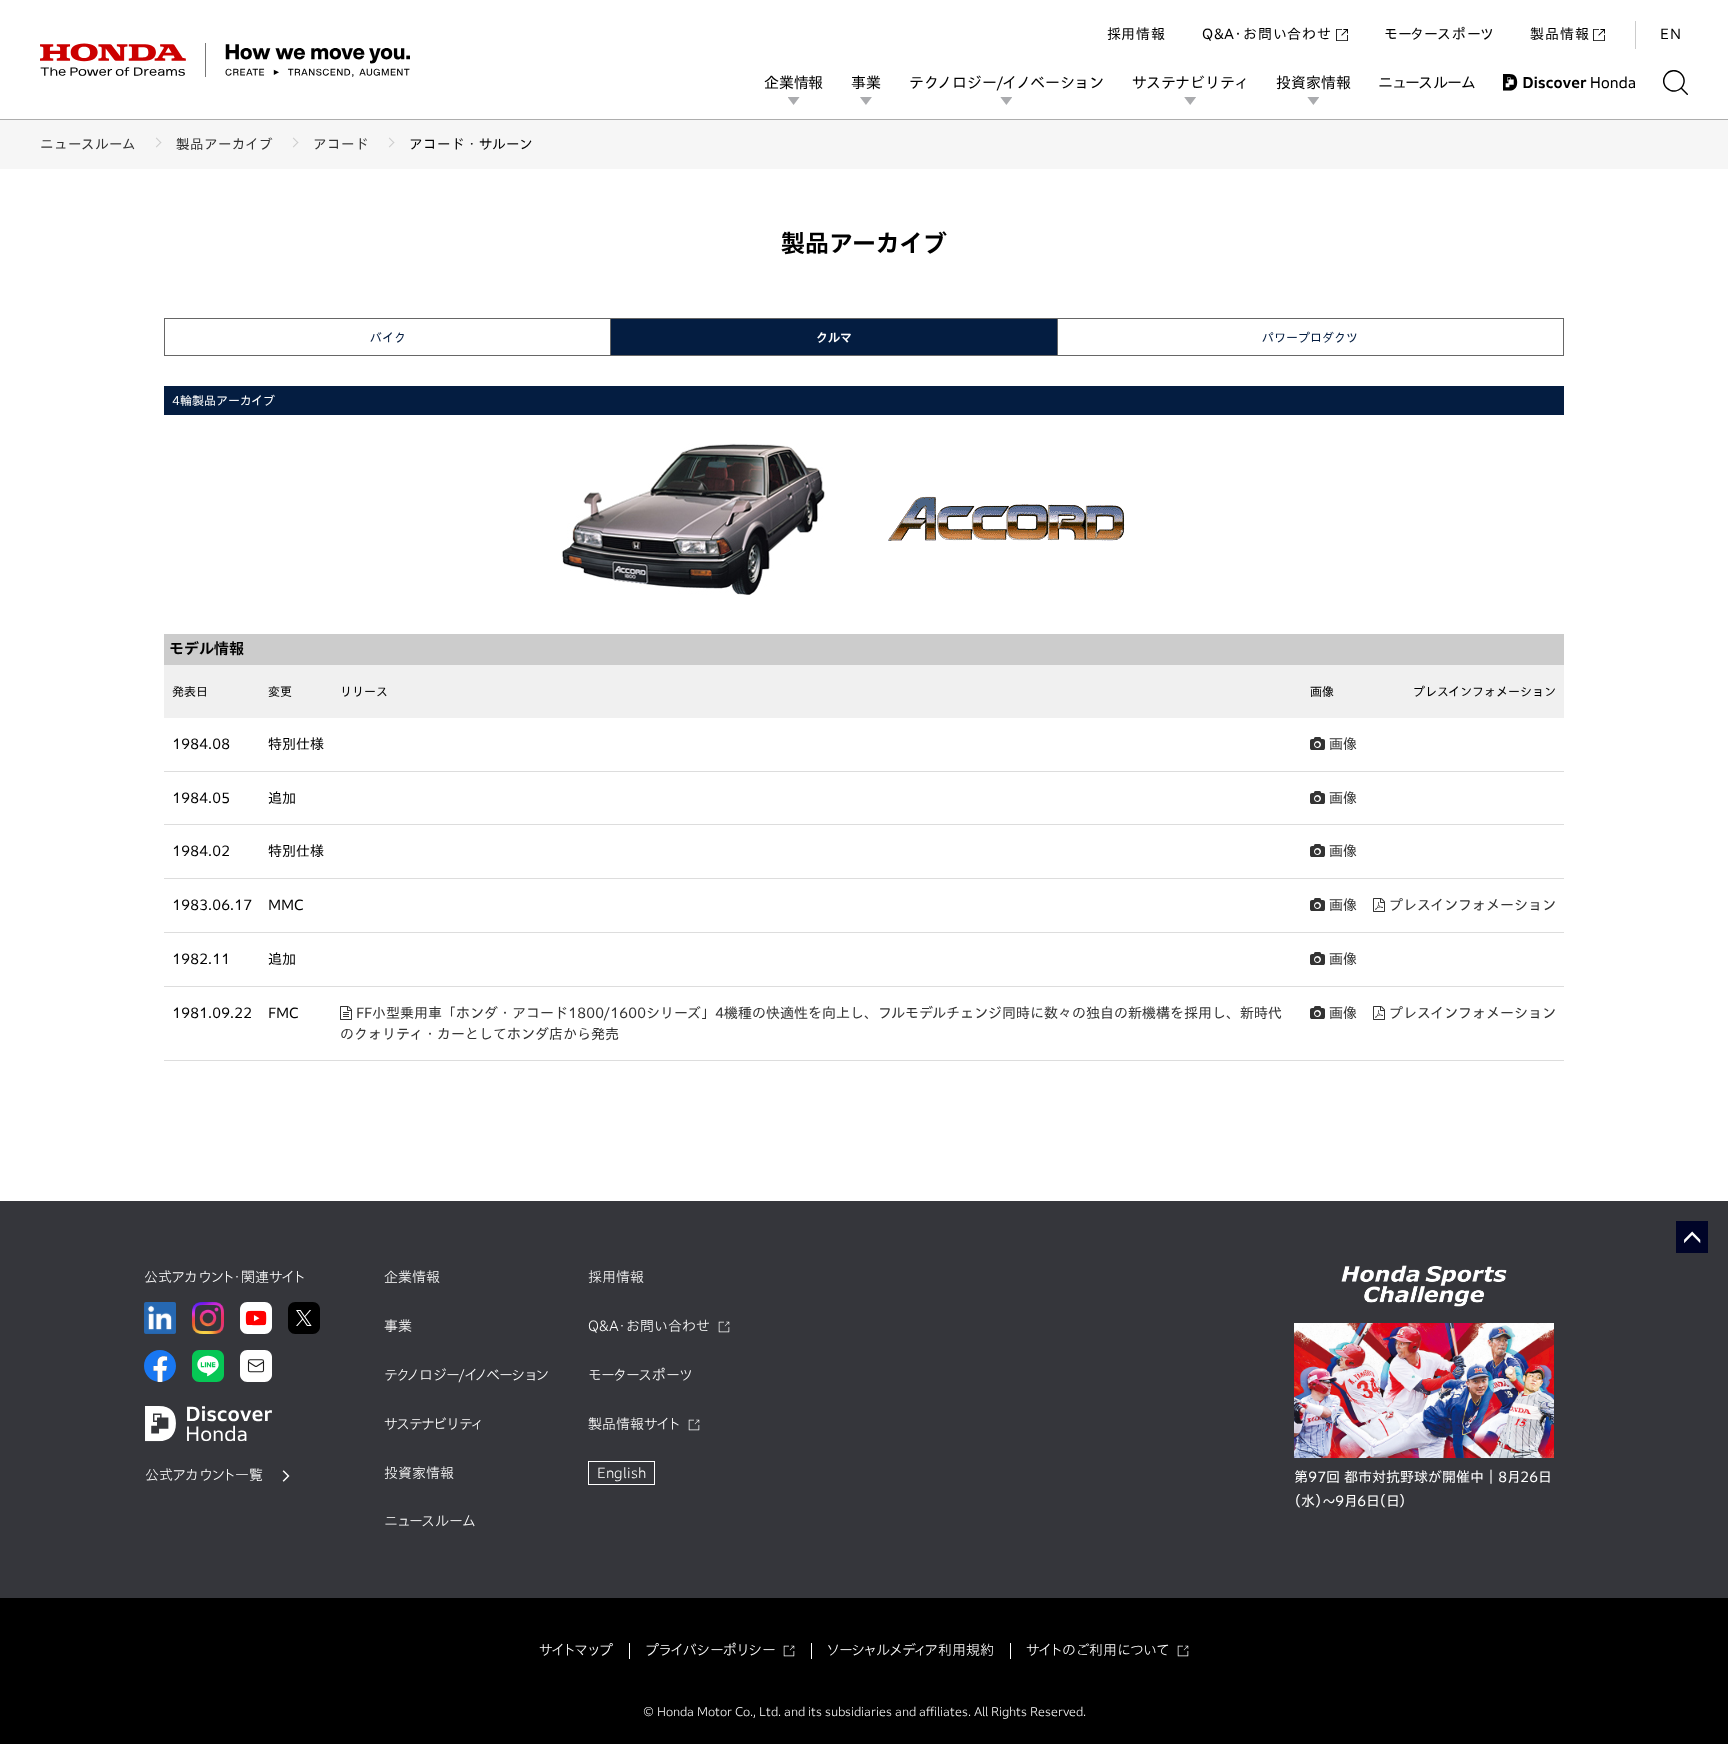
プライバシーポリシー (710, 1650)
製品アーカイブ (224, 144)
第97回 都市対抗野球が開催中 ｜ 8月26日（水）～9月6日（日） (1422, 1489)
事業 (866, 82)
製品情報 (1559, 34)
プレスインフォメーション (1470, 905)
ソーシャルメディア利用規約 (910, 1650)
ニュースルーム (1426, 82)
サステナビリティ (1190, 82)
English (621, 1473)
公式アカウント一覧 (204, 1475)
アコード (341, 144)
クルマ (834, 337)
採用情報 (1136, 34)
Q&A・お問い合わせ (1267, 34)
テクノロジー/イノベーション (1006, 82)
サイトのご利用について (1097, 1650)
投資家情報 (1313, 82)
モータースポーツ (1439, 34)
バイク (388, 337)
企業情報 (793, 82)
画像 (1341, 744)
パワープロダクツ (1310, 337)
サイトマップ (576, 1650)
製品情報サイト (634, 1424)
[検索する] (1675, 82)
